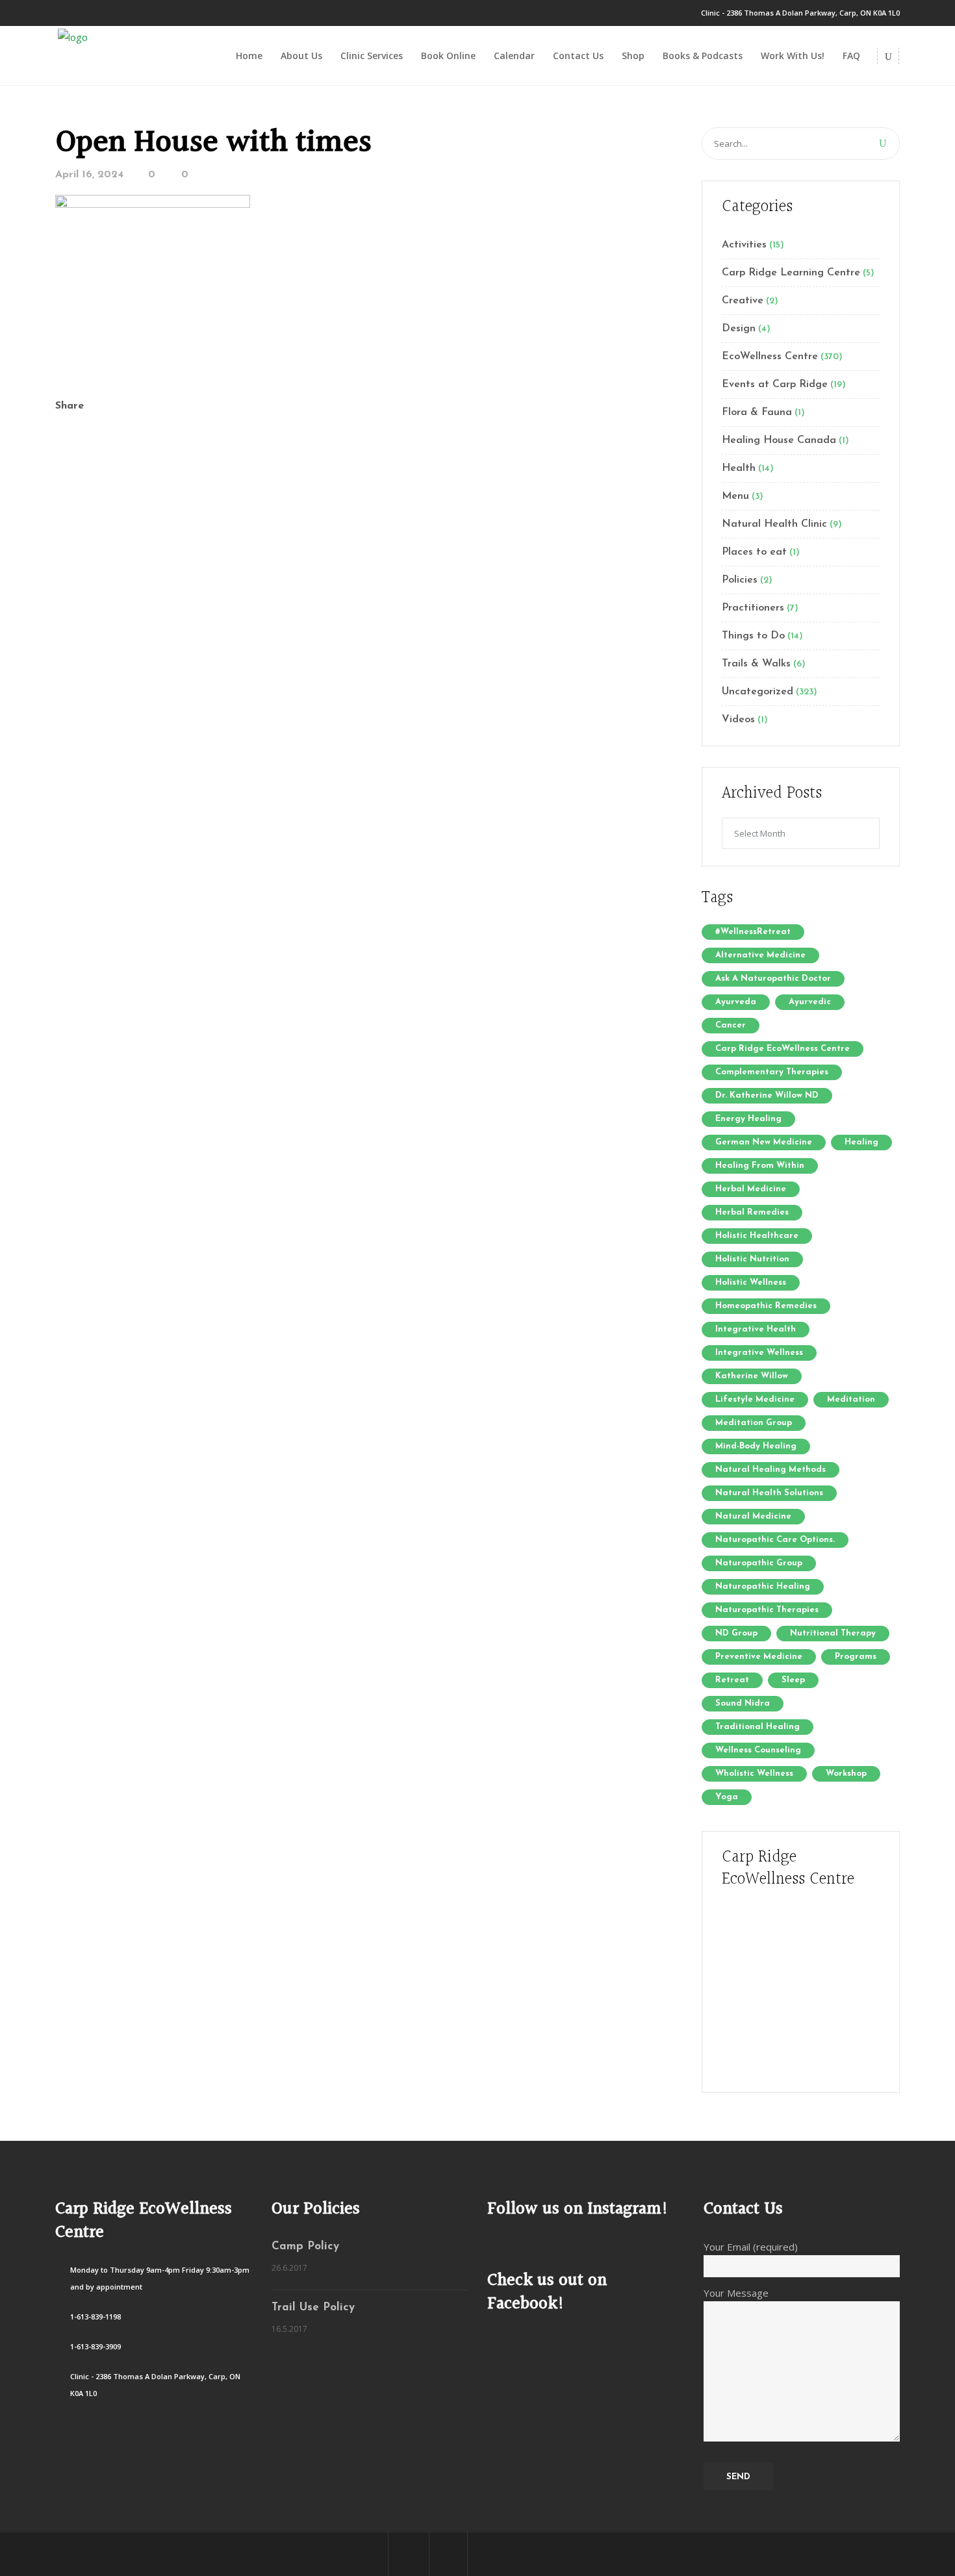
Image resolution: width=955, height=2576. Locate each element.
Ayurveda (736, 1002)
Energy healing (748, 1119)
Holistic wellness (751, 1282)
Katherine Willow (752, 1376)
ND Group (736, 1633)
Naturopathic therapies (767, 1610)
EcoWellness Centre (770, 357)
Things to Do (753, 636)
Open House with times (213, 143)
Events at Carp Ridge (775, 385)
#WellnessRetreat (753, 932)
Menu (735, 496)
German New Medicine (764, 1142)
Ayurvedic (810, 1002)
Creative (743, 301)
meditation (851, 1399)
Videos (738, 720)
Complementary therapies (772, 1072)
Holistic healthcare (757, 1236)
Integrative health (756, 1329)
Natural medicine (753, 1516)
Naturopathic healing (763, 1586)
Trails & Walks (756, 664)
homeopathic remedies (766, 1306)
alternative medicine (760, 955)
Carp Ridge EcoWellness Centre (783, 1049)
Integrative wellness (759, 1353)
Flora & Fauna (757, 412)
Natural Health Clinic (774, 524)
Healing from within (760, 1166)
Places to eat (754, 552)
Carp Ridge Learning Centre (791, 273)
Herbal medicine (751, 1189)
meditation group (754, 1423)
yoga (727, 1797)
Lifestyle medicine (755, 1399)
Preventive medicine (759, 1657)
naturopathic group (759, 1563)
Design (739, 329)
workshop (846, 1774)
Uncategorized (758, 692)
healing (861, 1142)
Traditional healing (758, 1727)
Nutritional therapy (833, 1633)
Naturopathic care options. (775, 1540)
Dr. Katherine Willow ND (767, 1095)
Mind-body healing (756, 1446)
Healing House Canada (779, 440)
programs (856, 1657)
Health (739, 468)
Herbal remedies (752, 1212)
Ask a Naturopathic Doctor (773, 979)
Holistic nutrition (752, 1259)
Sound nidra (743, 1703)
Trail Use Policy (313, 2307)
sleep (793, 1680)
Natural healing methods (770, 1470)
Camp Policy (305, 2246)
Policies (740, 580)
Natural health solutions (769, 1493)
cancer (731, 1025)
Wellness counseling (758, 1750)
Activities (744, 245)
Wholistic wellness (754, 1774)
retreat (732, 1680)
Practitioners (753, 608)
